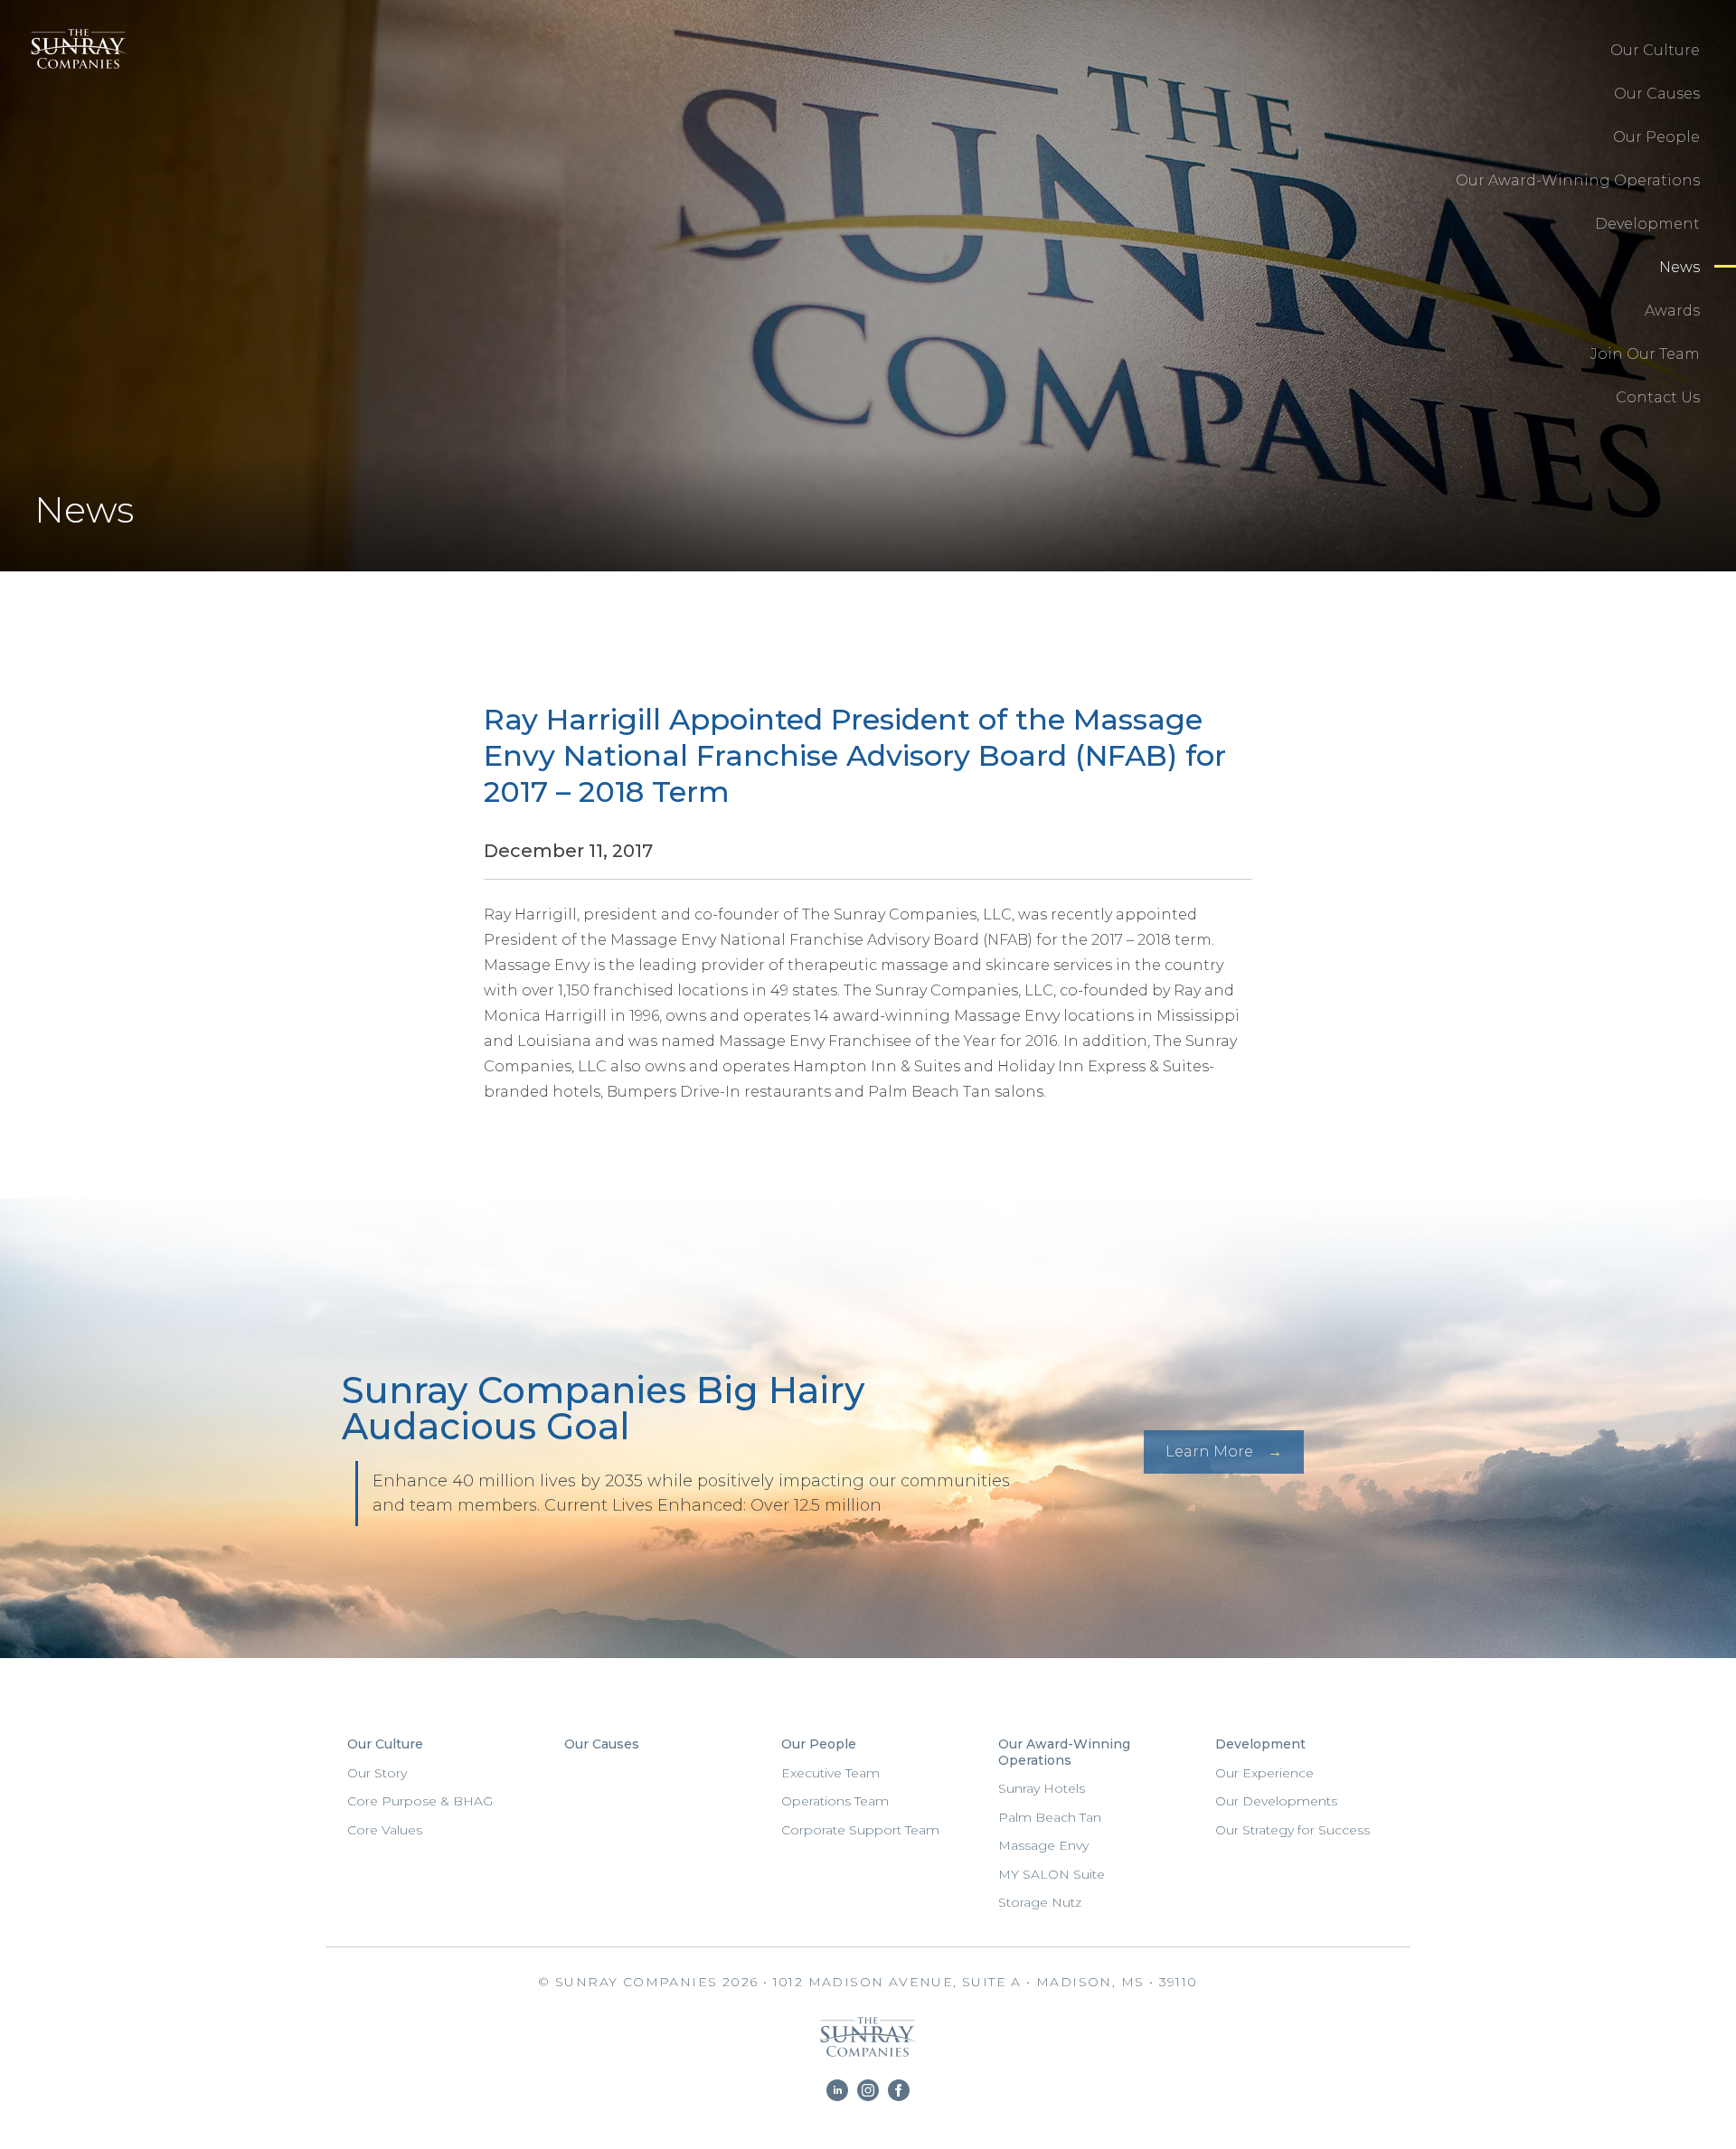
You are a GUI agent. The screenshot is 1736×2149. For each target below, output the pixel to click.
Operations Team (835, 1801)
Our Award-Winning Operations (1578, 180)
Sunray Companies (73, 68)
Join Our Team (1645, 354)
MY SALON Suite (1052, 1874)
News (1679, 267)
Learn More (1209, 1452)
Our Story (377, 1773)
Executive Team (830, 1773)
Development (1647, 224)
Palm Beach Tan (1050, 1817)
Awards (1672, 311)
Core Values (385, 1830)
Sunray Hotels (1042, 1788)
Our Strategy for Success (1293, 1830)
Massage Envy (1043, 1845)
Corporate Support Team (860, 1830)
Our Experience (1264, 1773)
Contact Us (1658, 397)
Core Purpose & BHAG (420, 1801)
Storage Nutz (1040, 1902)
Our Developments (1276, 1801)
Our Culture (1655, 50)
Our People (1656, 137)
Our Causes (1657, 94)
